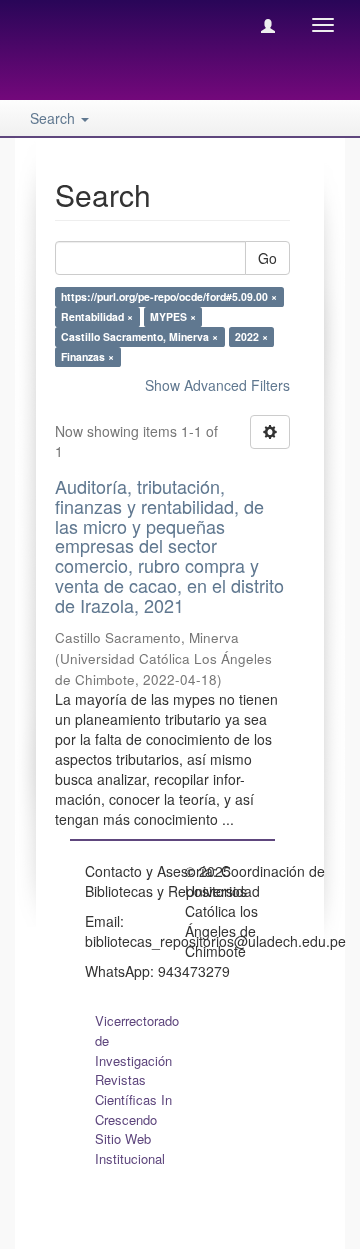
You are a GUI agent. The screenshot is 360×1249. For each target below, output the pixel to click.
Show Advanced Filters (217, 385)
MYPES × (173, 316)
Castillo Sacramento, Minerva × (139, 336)
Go (267, 258)
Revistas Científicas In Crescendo (133, 1099)
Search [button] (54, 118)
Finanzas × (87, 356)
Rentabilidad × (97, 316)
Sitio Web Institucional (130, 1148)
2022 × (251, 336)
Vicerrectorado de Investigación (137, 1040)
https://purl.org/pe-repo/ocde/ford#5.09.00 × (169, 296)
